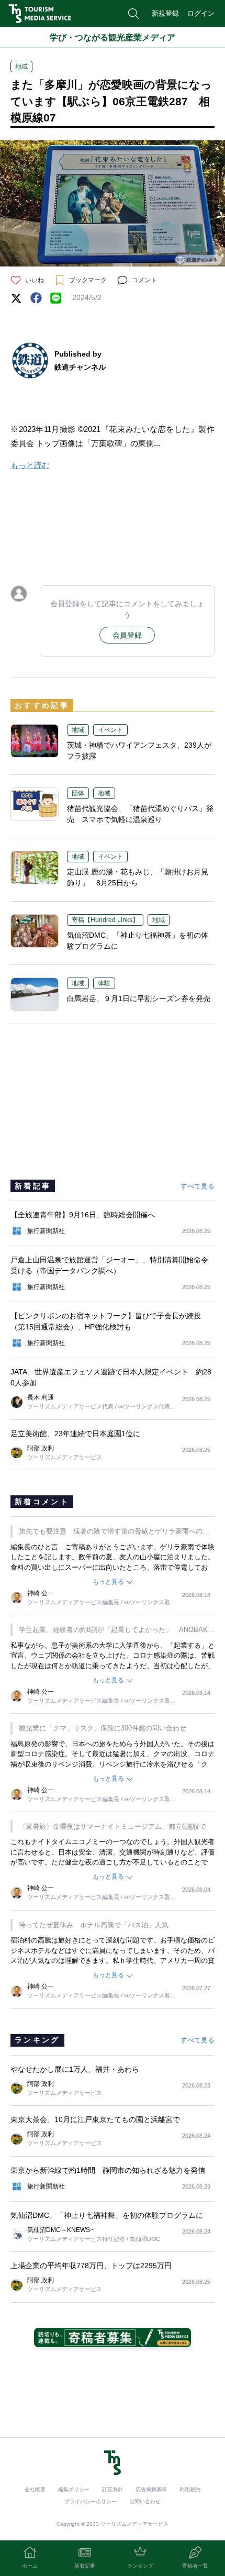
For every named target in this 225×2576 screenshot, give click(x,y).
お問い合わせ (145, 2501)
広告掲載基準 (151, 2489)
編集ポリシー (74, 2489)
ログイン (201, 13)
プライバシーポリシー (91, 2501)
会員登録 (127, 635)
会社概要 (35, 2489)
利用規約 (190, 2489)
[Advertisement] (113, 526)
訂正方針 (113, 2489)
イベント (110, 730)
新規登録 (165, 13)
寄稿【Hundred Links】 (105, 920)
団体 (78, 793)
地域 (21, 66)
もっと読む (30, 465)
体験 (104, 983)
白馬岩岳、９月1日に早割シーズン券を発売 (139, 998)
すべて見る (198, 1186)
